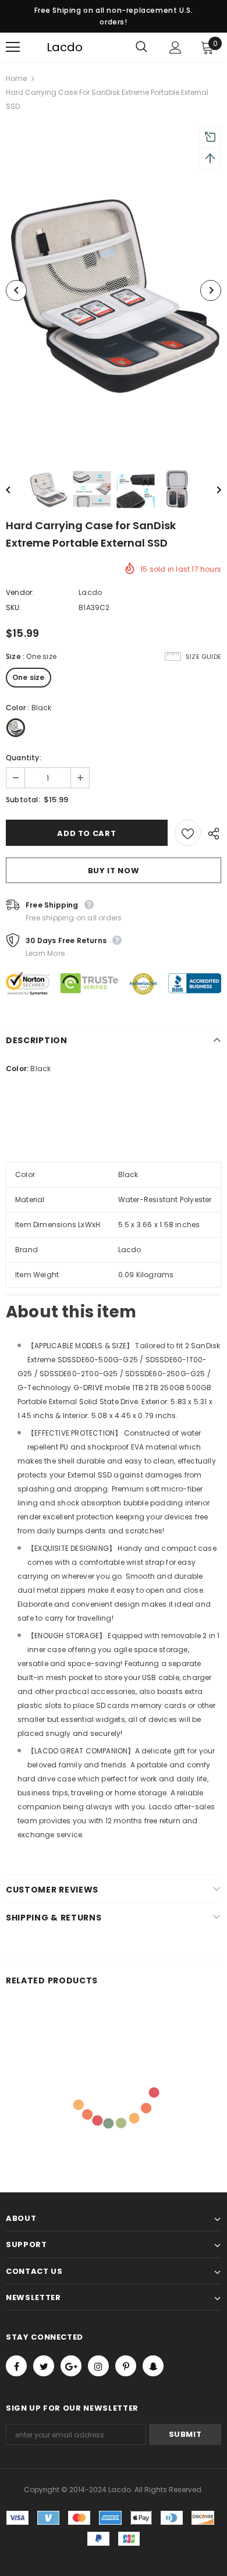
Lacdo (54, 47)
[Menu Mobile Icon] (13, 47)
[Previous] (16, 290)
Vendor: (20, 592)
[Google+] (71, 2366)
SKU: (14, 607)
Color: (17, 1069)
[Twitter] (44, 2366)
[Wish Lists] (188, 833)
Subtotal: (23, 800)
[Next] (211, 290)
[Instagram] (98, 2366)
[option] (114, 290)
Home (16, 78)
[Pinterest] (126, 2366)
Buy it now (114, 871)
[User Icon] (175, 47)
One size (29, 677)
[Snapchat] (153, 2366)
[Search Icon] (141, 47)
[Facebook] (16, 2366)
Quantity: (24, 758)
